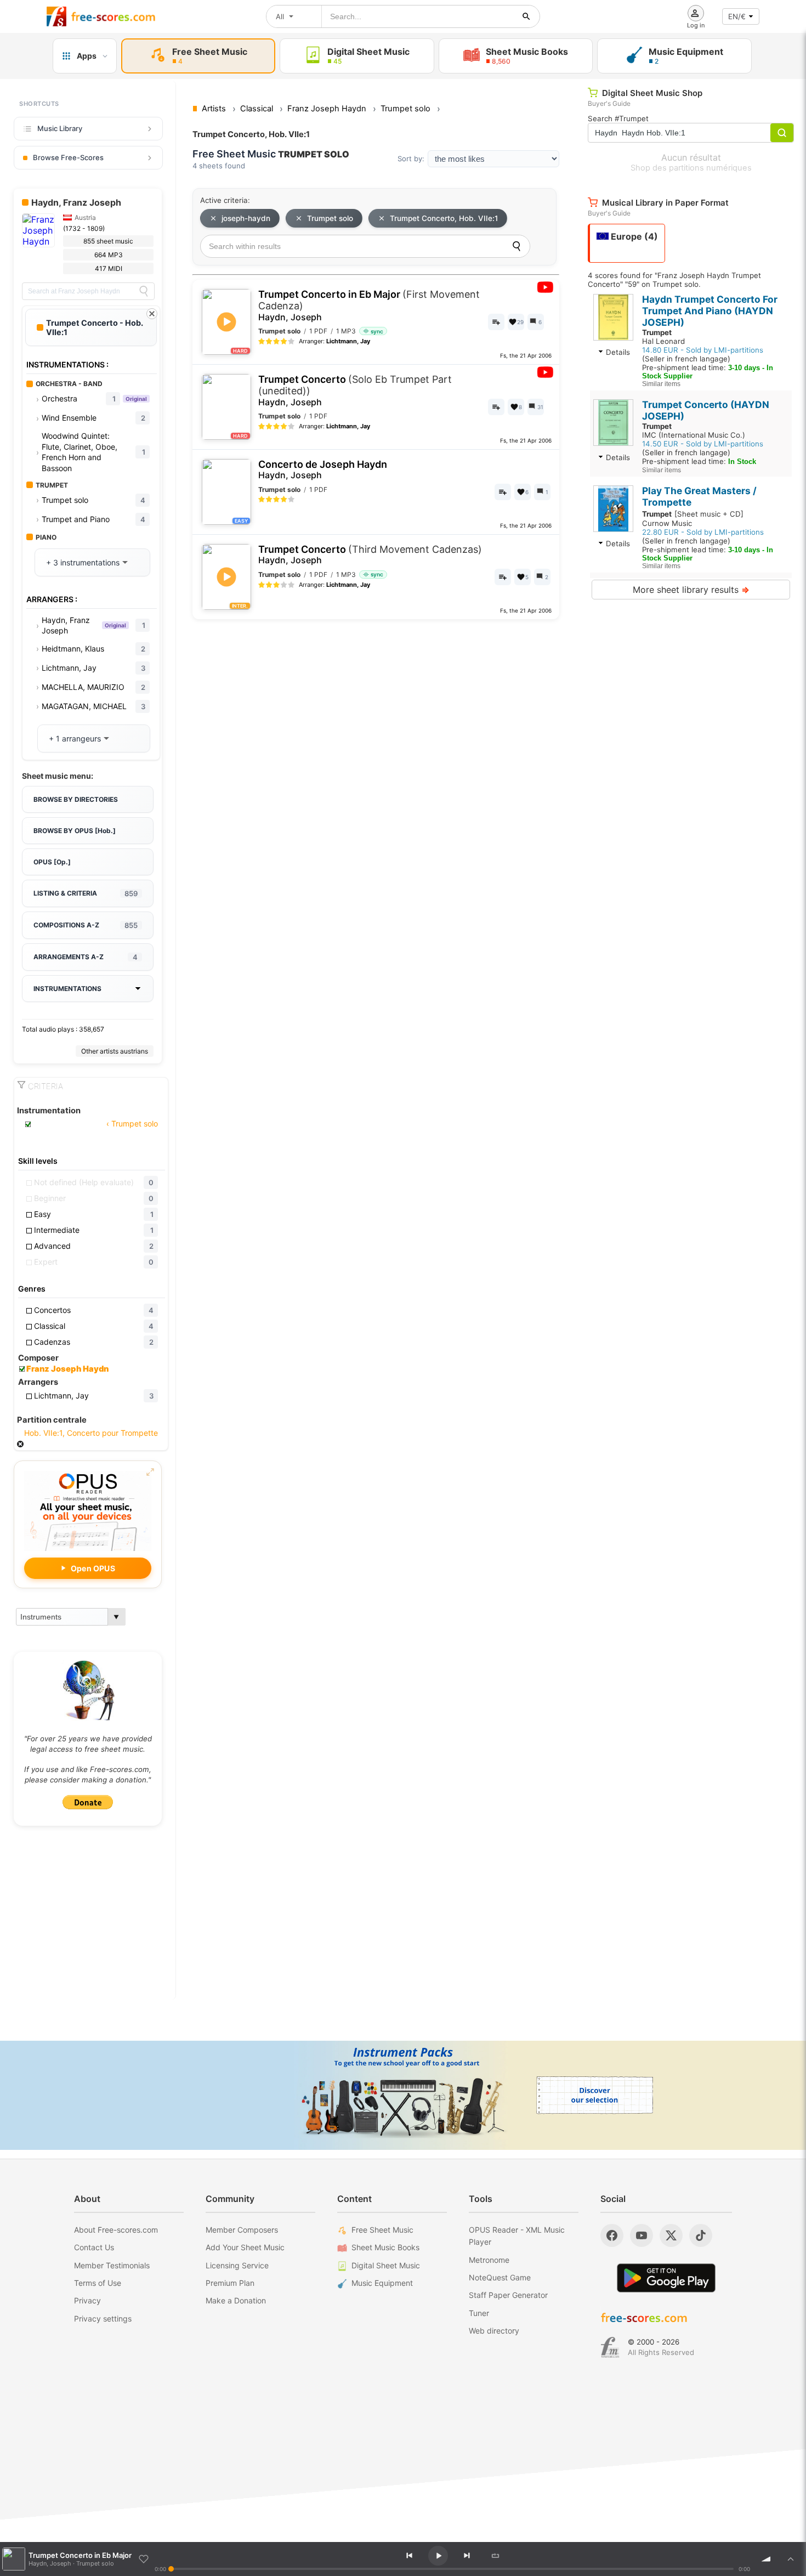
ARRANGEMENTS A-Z (86, 957)
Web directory (494, 2331)
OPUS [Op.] (52, 862)
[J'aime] (144, 2559)
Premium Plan (230, 2283)
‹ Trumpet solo (131, 1123)
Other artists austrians (115, 1051)
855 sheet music (108, 241)
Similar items (661, 384)
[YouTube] (642, 2235)
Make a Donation (236, 2300)
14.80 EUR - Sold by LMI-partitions (703, 350)
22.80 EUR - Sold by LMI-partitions (703, 532)
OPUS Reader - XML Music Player (517, 2236)
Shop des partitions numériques (691, 168)
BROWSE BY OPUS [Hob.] (75, 831)
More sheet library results (691, 590)
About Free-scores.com (116, 2230)
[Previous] (409, 2556)
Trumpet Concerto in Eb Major (369, 305)
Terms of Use (98, 2283)
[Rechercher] (526, 16)
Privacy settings (103, 2319)
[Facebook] (612, 2235)
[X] (671, 2235)
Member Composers (242, 2230)
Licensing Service (237, 2265)
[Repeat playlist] (495, 2556)
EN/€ (737, 16)
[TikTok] (701, 2235)
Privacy (87, 2300)
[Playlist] (791, 2559)
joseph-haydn (246, 218)
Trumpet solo (330, 218)
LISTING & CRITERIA (86, 893)
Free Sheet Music (382, 2230)
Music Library (60, 128)
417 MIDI (109, 268)
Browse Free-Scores (68, 157)
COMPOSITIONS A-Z (86, 925)
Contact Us (94, 2247)
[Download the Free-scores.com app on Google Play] (666, 2278)
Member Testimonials (112, 2265)
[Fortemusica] (610, 2347)
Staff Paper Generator (508, 2295)
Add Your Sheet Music (245, 2247)
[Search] (144, 291)
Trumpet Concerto (355, 390)
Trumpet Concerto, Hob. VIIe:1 (444, 218)
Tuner (479, 2313)
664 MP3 (109, 255)
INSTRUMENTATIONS (67, 989)
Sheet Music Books (385, 2247)
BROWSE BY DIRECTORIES (76, 799)
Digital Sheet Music (386, 2265)
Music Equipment (382, 2283)
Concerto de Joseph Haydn (323, 470)
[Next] (467, 2556)
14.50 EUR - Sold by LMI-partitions (703, 444)
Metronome (489, 2260)
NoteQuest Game (500, 2277)
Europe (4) (633, 236)
